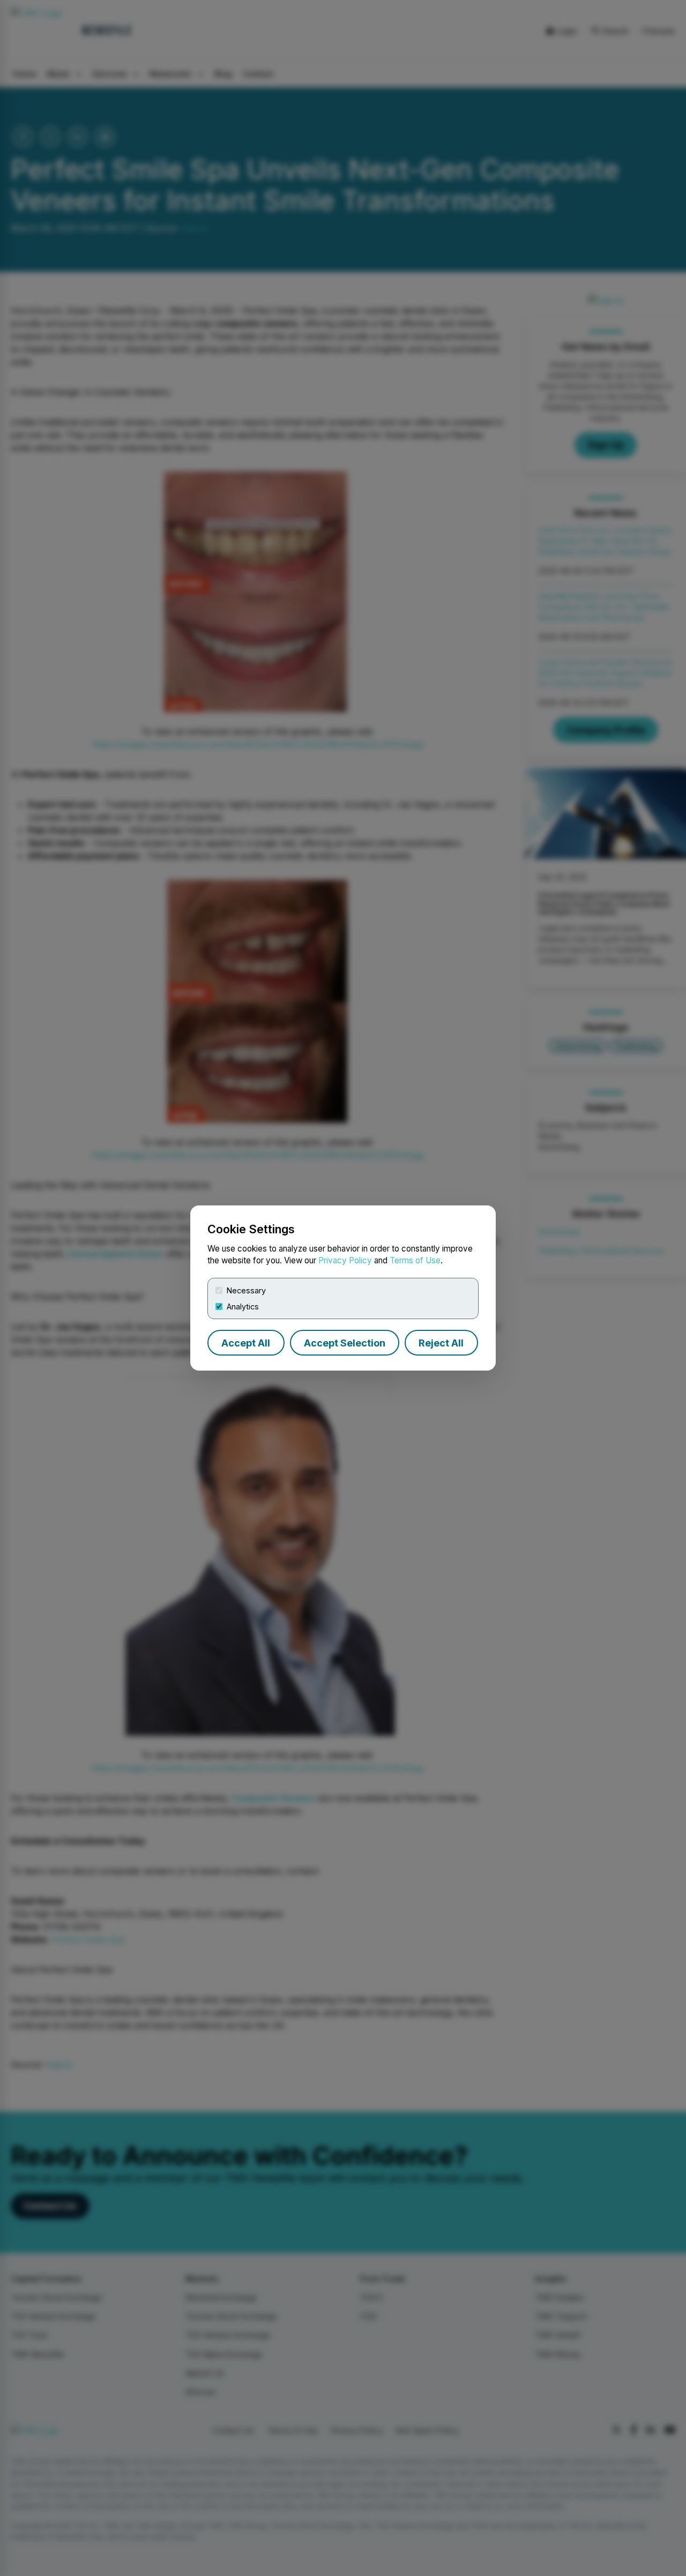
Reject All (441, 1343)
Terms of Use (415, 1260)
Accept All (246, 1343)
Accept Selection (345, 1343)
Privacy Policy (345, 1260)
